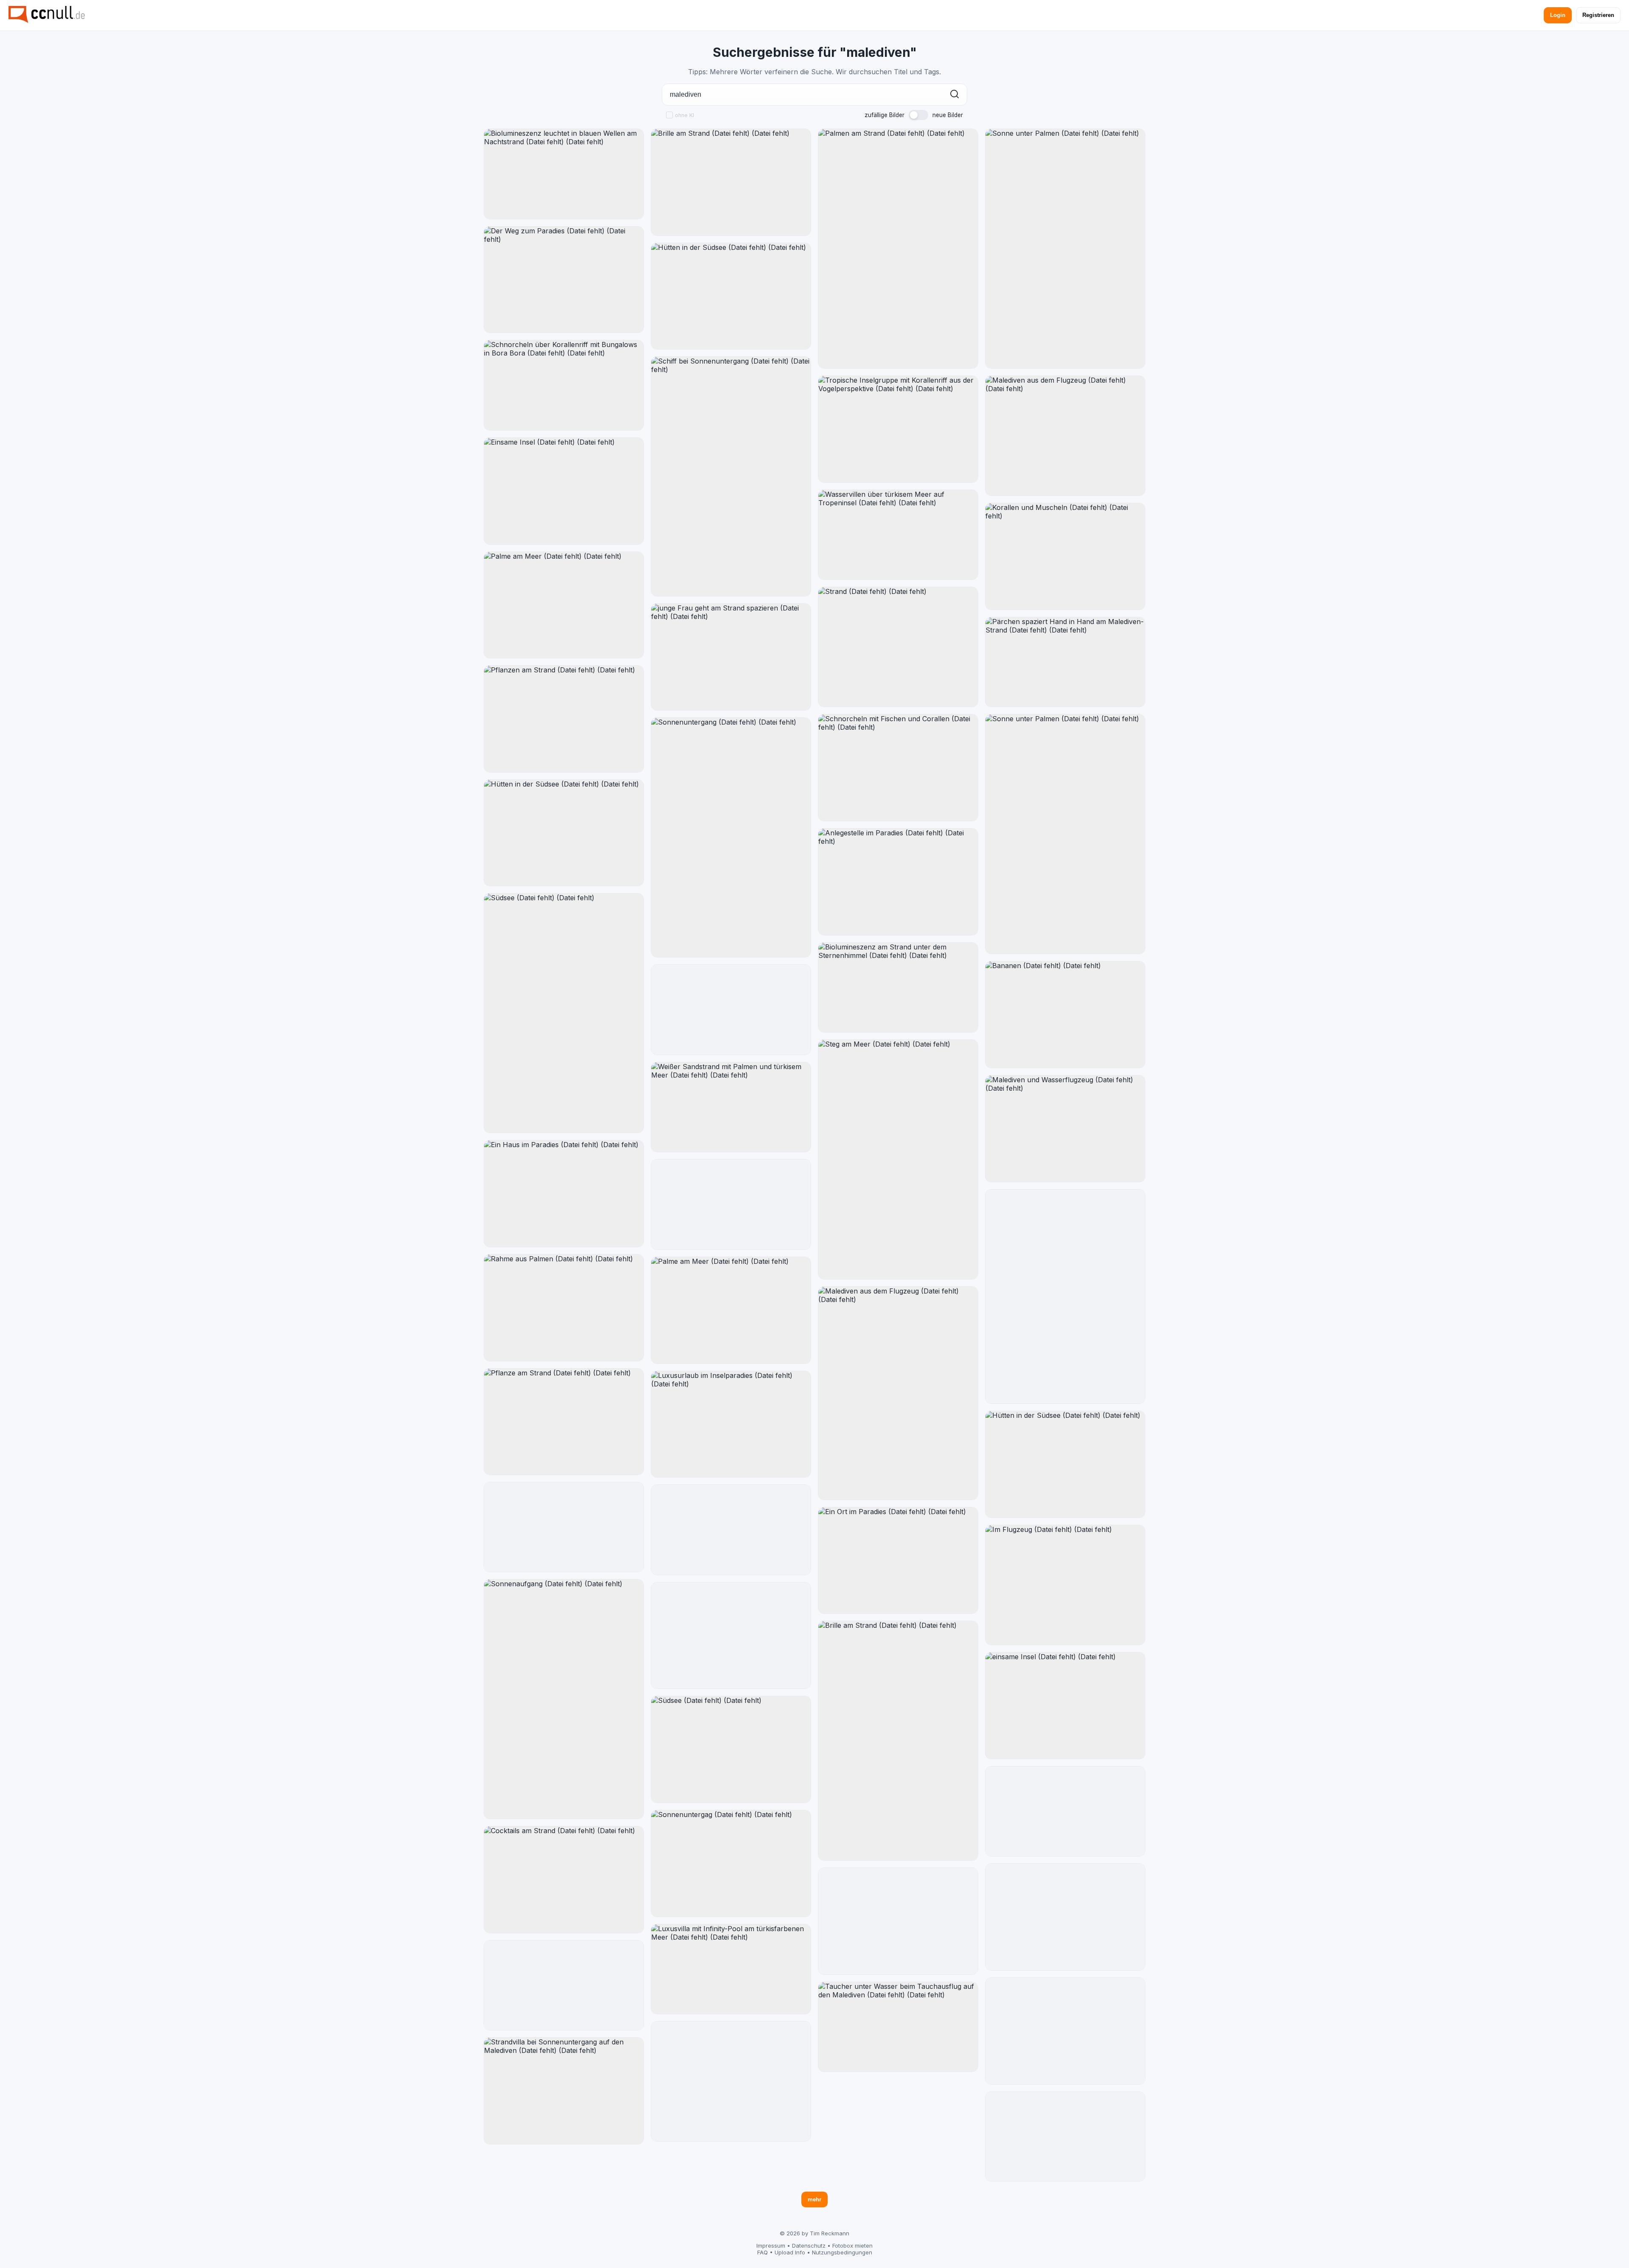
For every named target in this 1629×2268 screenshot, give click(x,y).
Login (1558, 15)
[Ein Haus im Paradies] (564, 1194)
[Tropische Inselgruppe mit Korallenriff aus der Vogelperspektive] (898, 429)
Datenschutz (809, 2246)
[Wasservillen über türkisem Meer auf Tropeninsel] (898, 535)
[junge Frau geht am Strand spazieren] (731, 657)
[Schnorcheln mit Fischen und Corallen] (898, 768)
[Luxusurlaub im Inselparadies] (731, 1424)
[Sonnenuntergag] (731, 1863)
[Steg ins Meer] (731, 2081)
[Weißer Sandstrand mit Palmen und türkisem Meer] (731, 1107)
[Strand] (898, 647)
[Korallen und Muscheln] (1065, 556)
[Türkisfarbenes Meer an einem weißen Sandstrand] (731, 1204)
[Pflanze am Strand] (564, 1422)
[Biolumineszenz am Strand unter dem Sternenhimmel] (898, 988)
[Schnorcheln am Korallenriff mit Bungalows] (1065, 1812)
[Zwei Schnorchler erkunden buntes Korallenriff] (731, 1530)
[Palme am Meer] (564, 605)
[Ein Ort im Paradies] (898, 1561)
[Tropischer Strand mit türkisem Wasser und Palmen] (731, 1010)
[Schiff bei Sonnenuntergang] (731, 476)
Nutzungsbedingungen (842, 2252)
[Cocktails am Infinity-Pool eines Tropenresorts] (564, 1985)
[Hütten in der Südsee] (564, 833)
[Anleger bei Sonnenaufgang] (1065, 2031)
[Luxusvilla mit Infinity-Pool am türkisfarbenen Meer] (731, 1969)
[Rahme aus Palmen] (564, 1308)
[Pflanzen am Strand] (564, 719)
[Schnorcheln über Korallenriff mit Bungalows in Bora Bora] (564, 385)
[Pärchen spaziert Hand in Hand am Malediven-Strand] (1065, 662)
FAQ (763, 2252)
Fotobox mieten (852, 2246)
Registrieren (1598, 15)
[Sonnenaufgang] (564, 1699)
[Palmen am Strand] (898, 249)
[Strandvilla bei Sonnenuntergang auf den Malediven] (564, 2091)
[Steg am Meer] (898, 1159)
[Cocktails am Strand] (564, 1880)
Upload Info (790, 2252)
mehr (814, 2199)
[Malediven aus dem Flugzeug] (898, 1393)
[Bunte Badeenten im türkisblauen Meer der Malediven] (1065, 2137)
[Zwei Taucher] (1065, 1917)
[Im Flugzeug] (1065, 1585)
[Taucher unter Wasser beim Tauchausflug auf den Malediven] (898, 2027)
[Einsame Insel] (564, 491)
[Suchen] (954, 95)
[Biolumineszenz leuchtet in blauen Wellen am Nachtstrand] (564, 174)
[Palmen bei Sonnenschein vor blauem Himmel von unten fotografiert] (564, 1527)
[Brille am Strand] (731, 182)
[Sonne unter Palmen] (1065, 249)
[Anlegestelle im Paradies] (898, 882)
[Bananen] (1065, 1015)
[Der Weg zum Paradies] (564, 280)
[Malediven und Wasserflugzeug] (1065, 1129)
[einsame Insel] (1065, 1706)
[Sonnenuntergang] (731, 837)
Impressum (771, 2246)
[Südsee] (564, 1013)
